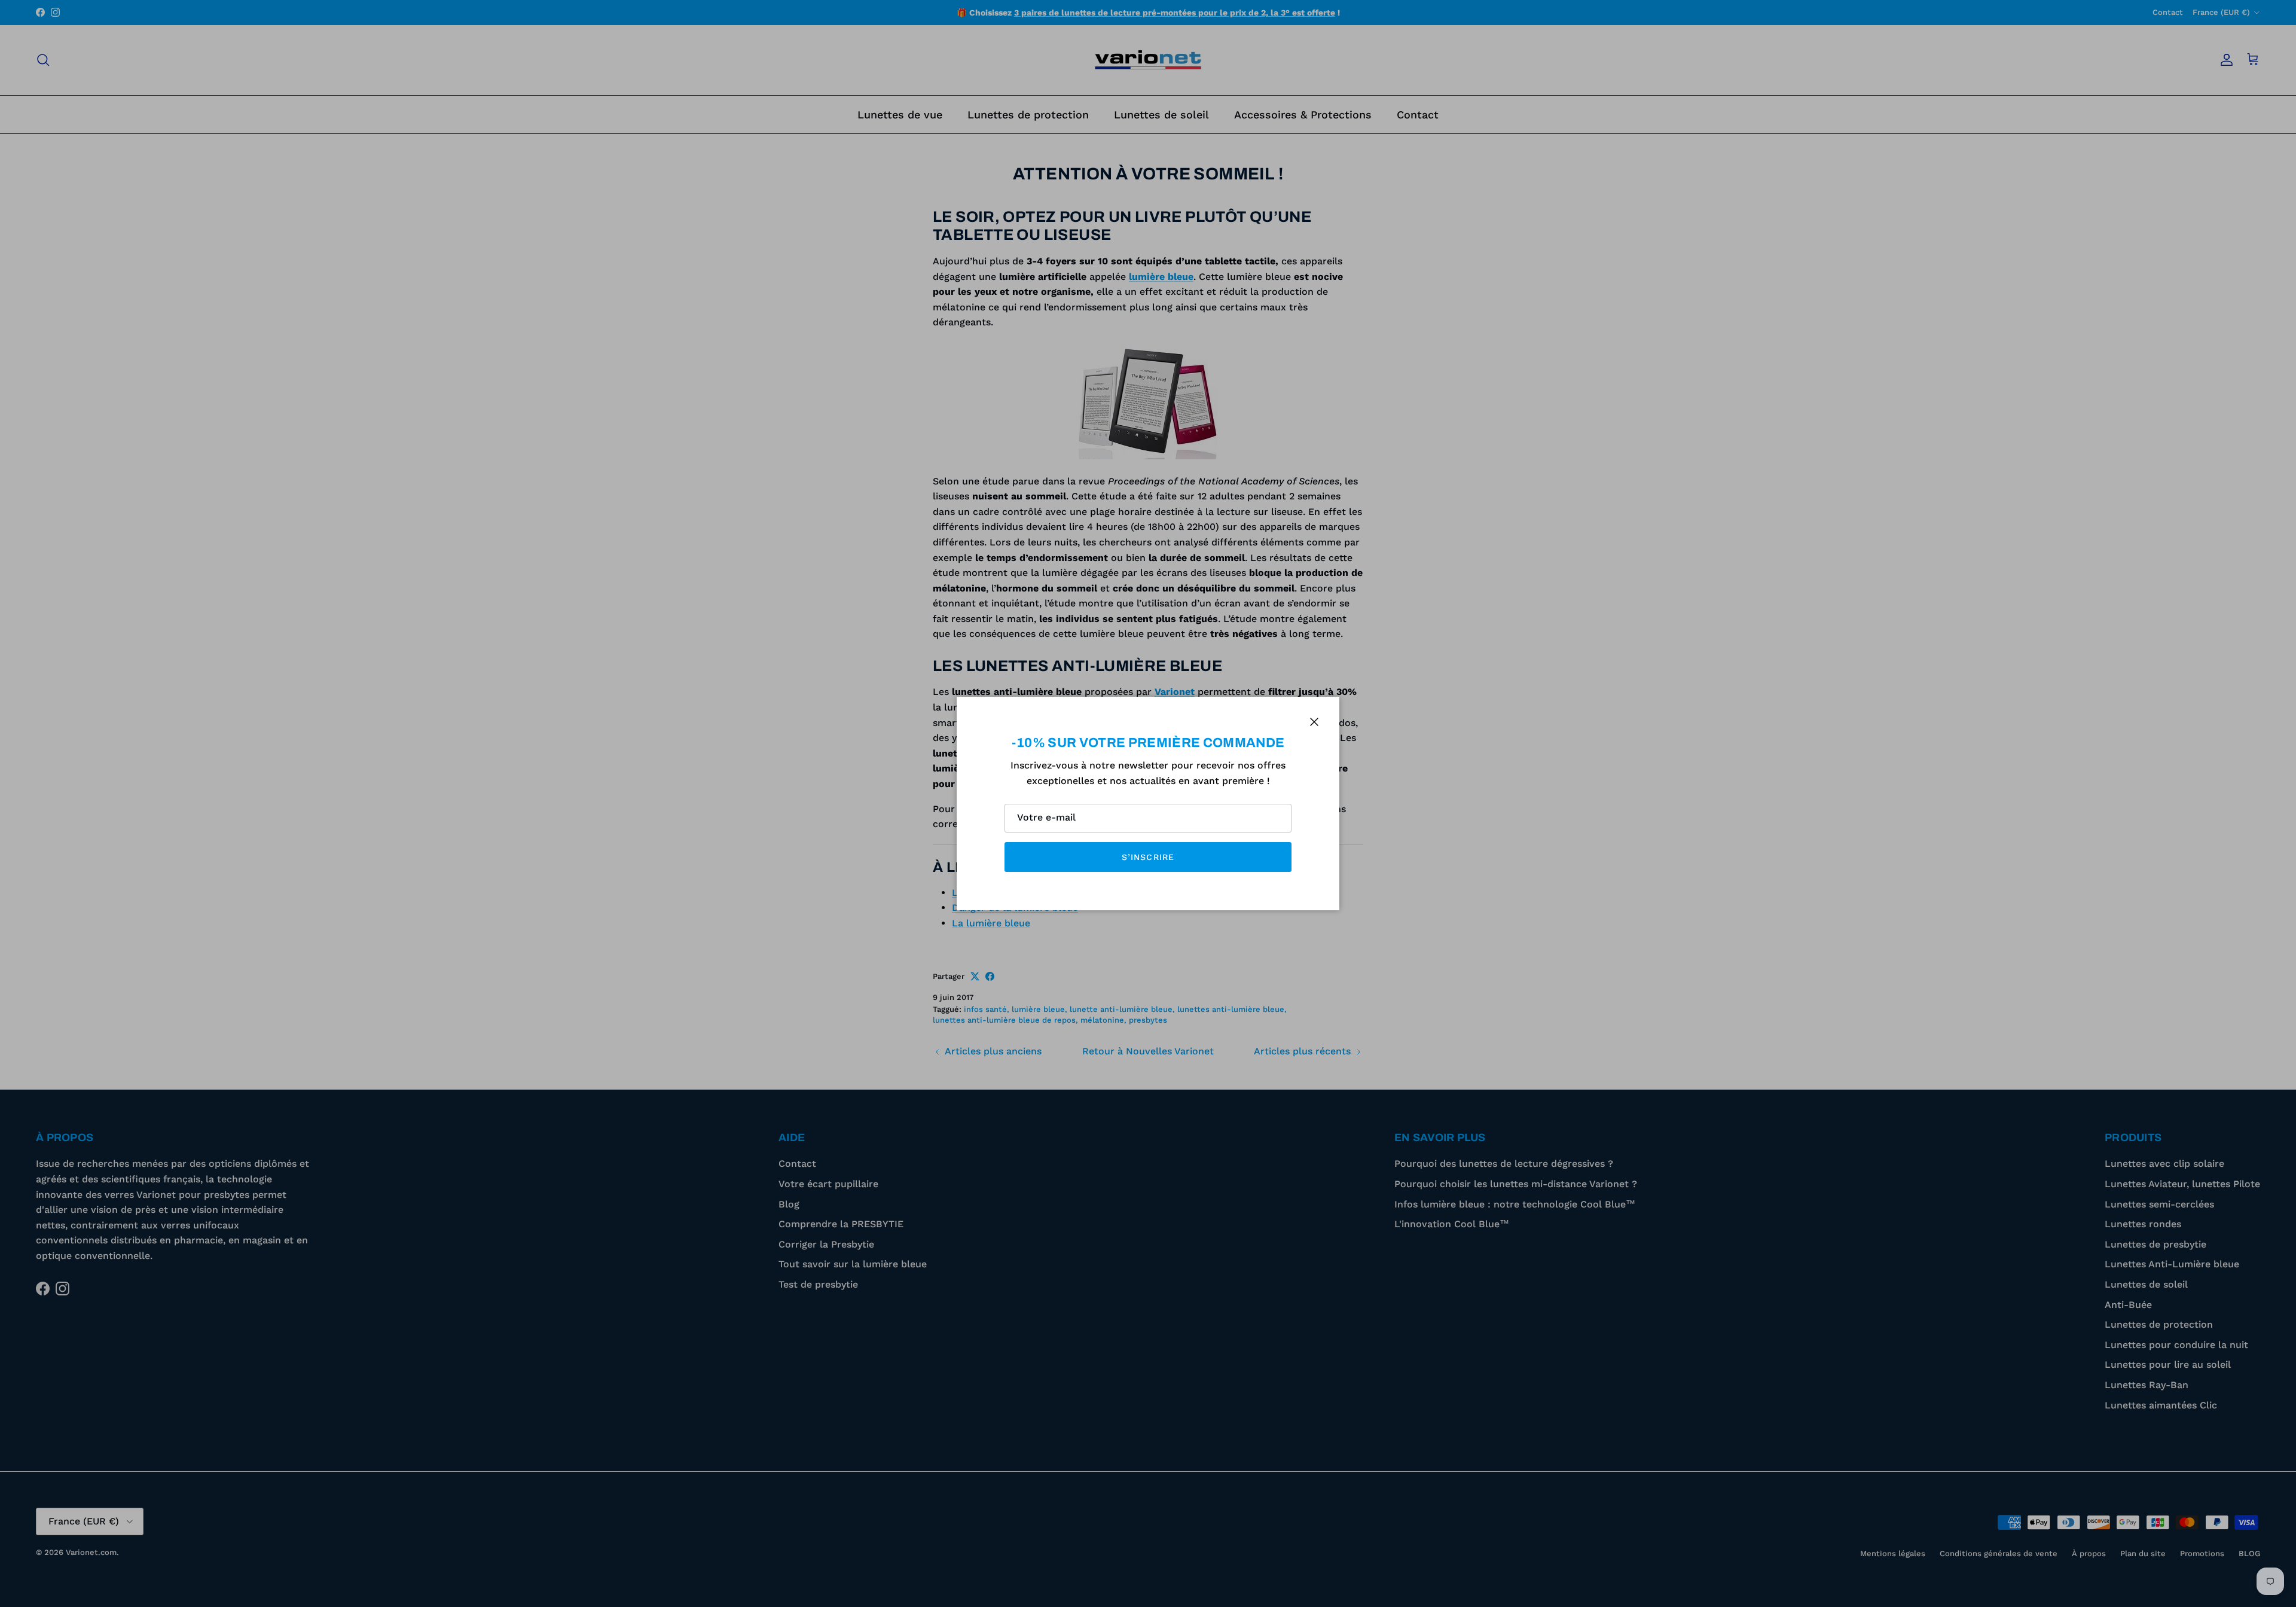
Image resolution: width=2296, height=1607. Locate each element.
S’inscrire (1148, 857)
